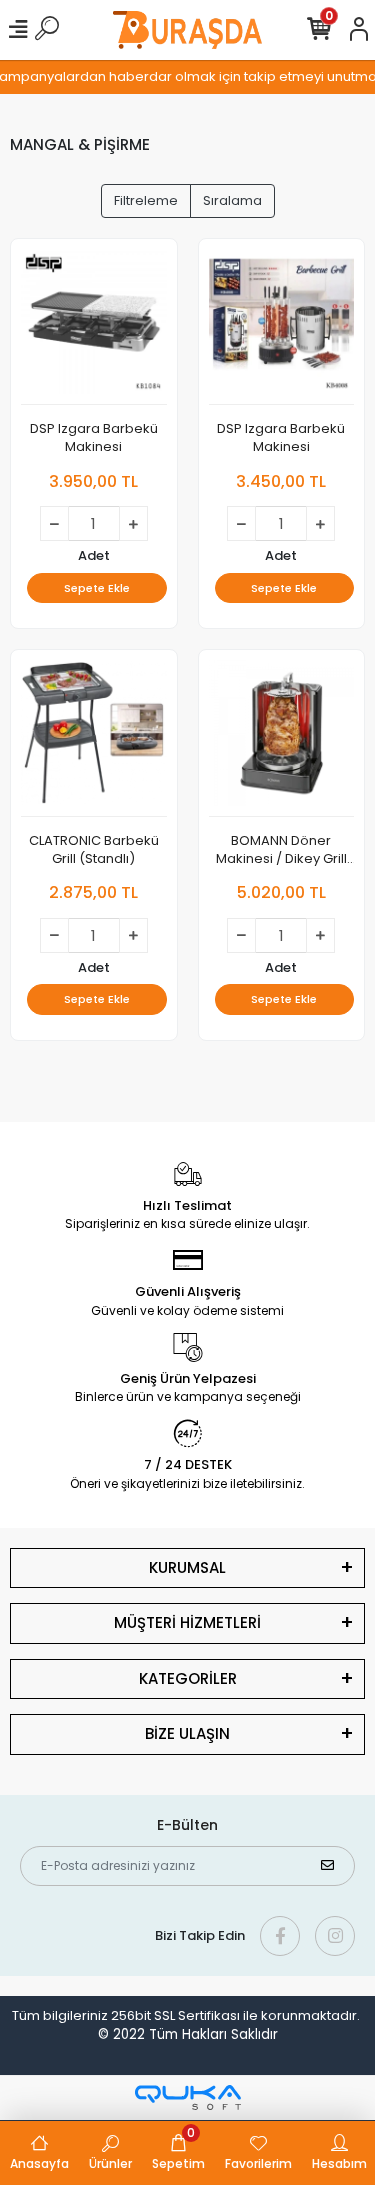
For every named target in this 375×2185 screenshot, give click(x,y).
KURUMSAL (187, 1567)
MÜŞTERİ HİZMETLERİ (187, 1622)
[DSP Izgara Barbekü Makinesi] (94, 327)
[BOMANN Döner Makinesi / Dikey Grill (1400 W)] (282, 738)
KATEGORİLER (188, 1678)
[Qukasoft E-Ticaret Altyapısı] (188, 2097)
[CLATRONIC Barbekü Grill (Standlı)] (94, 738)
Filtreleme (146, 200)
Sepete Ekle (97, 588)
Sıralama (232, 200)
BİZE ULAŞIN (187, 1733)
